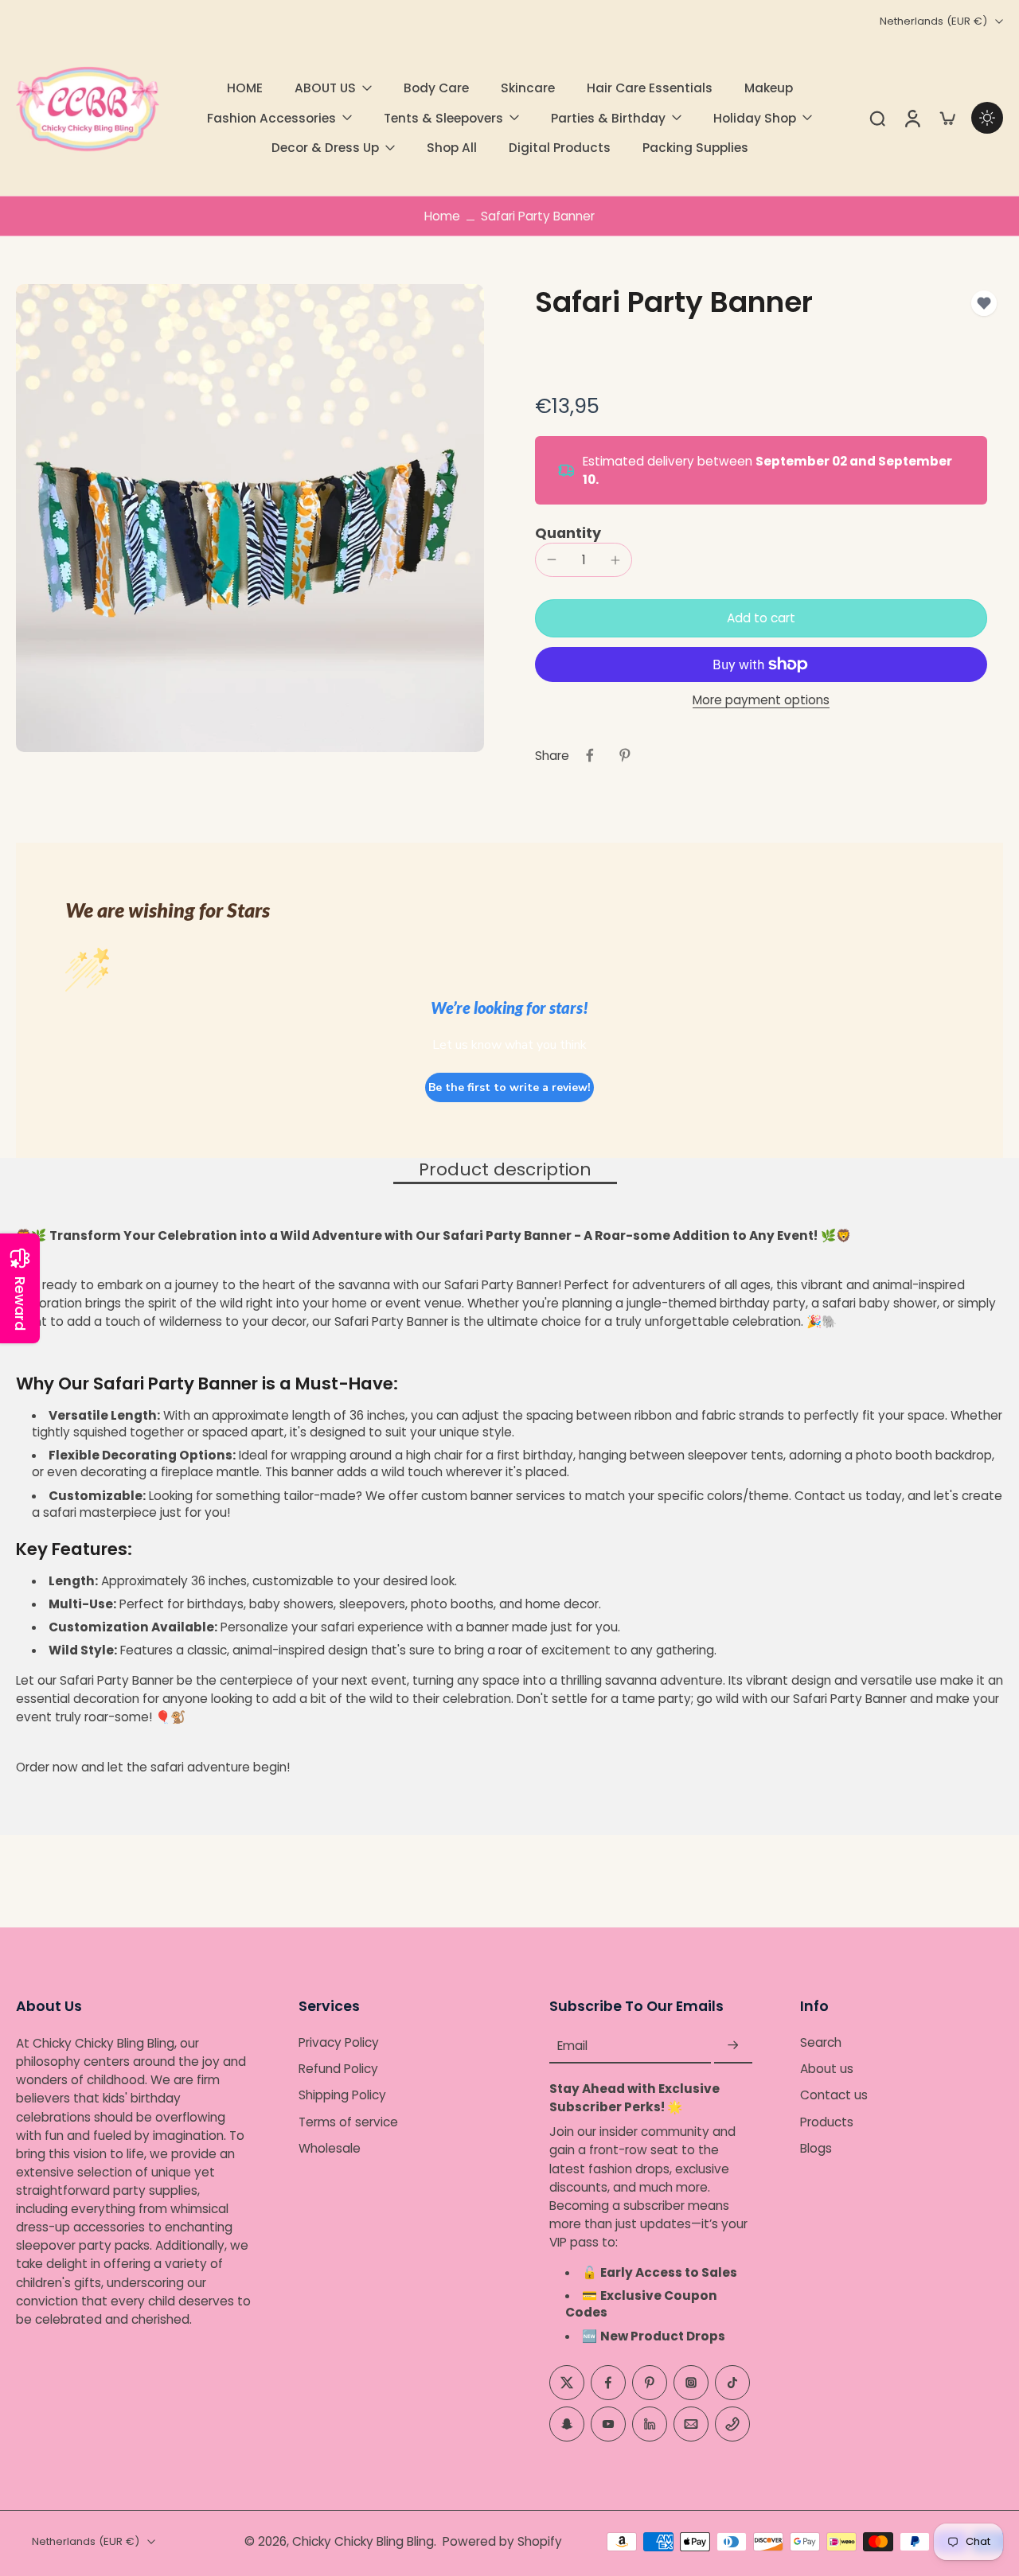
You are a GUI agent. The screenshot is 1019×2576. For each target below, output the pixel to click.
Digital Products (560, 148)
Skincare (528, 88)
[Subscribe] (733, 2046)
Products (827, 2122)
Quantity (568, 533)
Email (572, 2046)
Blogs (816, 2148)
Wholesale (330, 2148)
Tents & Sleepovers (443, 118)
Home (442, 216)
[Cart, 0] (947, 118)
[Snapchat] (567, 2424)
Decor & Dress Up (325, 148)
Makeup (769, 88)
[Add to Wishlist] (984, 303)
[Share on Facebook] (590, 755)
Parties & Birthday (608, 118)
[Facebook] (608, 2383)
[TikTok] (732, 2383)
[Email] (691, 2424)
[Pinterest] (650, 2383)
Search (821, 2042)
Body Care (436, 88)
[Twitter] (567, 2383)
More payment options (761, 701)
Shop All (452, 148)
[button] (761, 618)
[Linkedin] (650, 2424)
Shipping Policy (342, 2096)
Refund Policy (338, 2069)
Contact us (834, 2096)
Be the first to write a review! (509, 1087)
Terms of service (348, 2122)
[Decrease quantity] (552, 559)
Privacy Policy (339, 2042)
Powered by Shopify (502, 2541)
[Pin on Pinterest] (625, 755)
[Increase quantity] (615, 560)
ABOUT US (325, 88)
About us (827, 2069)
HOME (245, 88)
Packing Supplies (695, 148)
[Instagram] (691, 2383)
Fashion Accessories (271, 118)
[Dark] (987, 118)
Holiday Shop (755, 118)
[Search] (877, 118)
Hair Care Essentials (650, 88)
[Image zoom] (250, 518)
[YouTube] (608, 2424)
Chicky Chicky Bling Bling (363, 2541)
